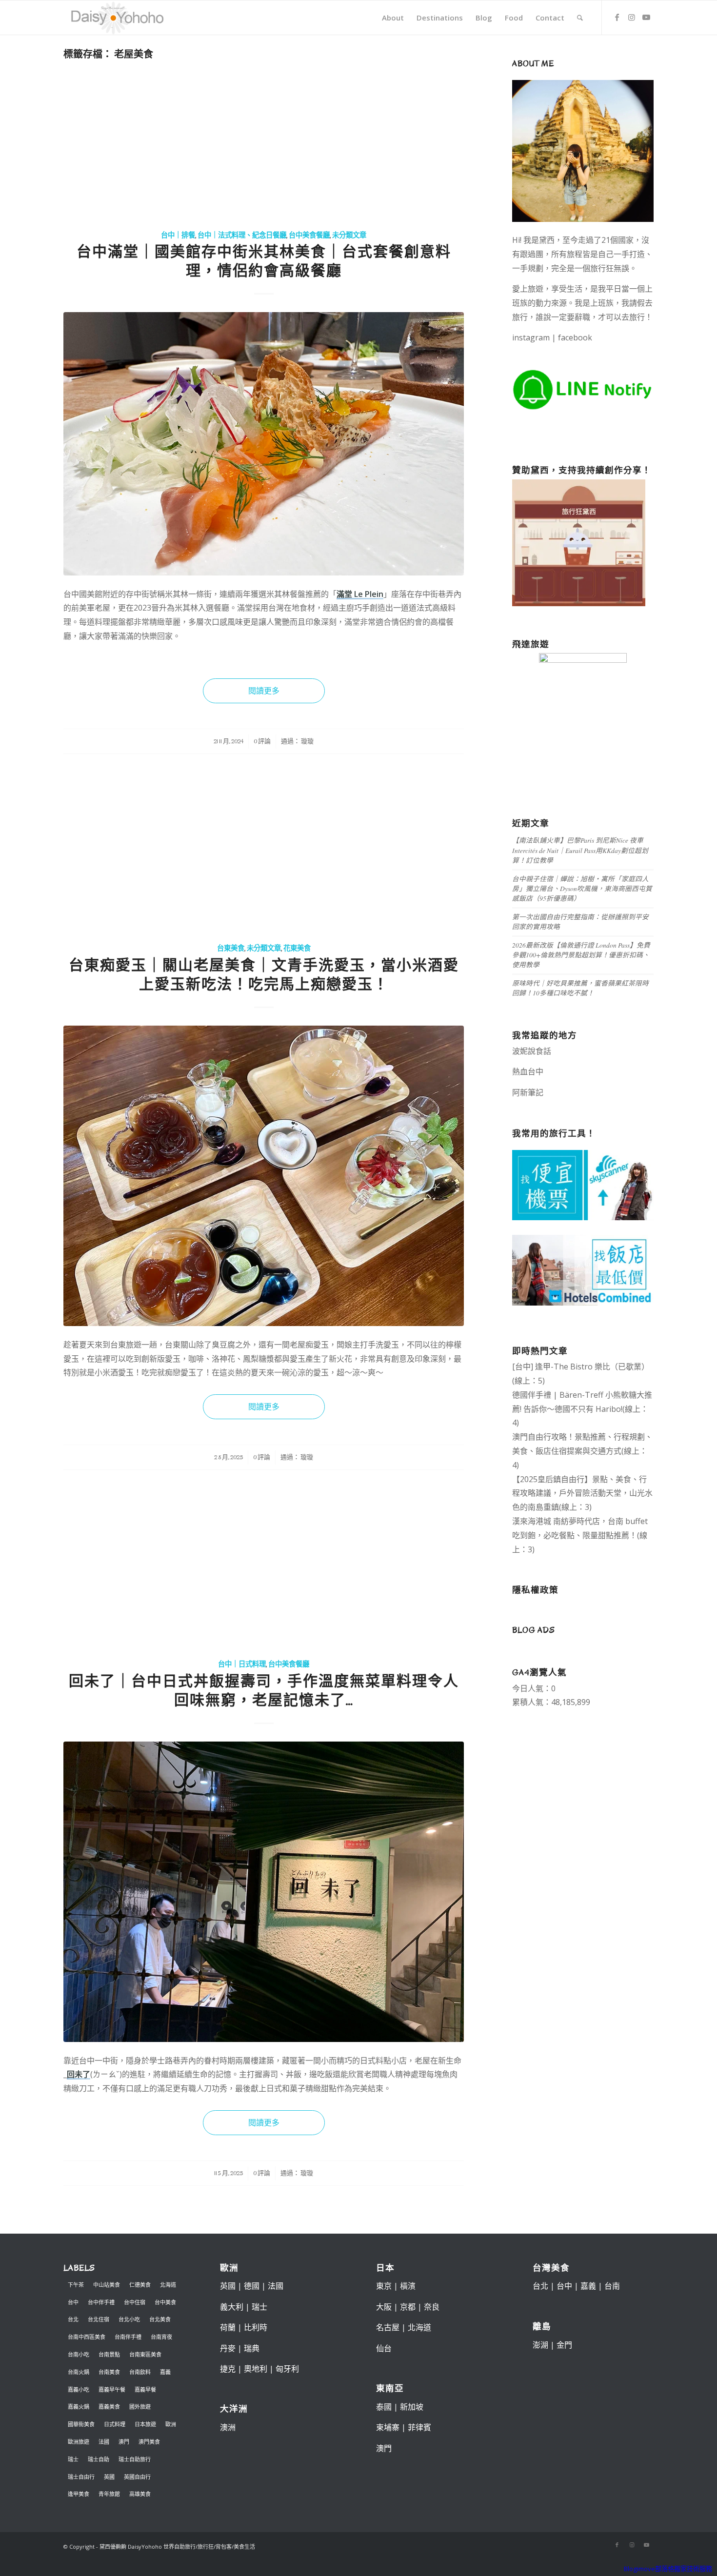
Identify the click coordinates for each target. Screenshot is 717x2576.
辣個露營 (625, 1092)
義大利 (232, 2307)
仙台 (384, 2348)
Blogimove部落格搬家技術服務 (668, 2569)
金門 (564, 2345)
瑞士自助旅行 (135, 2459)
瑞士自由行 (81, 2477)
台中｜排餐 (178, 235)
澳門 (124, 2442)
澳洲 (228, 2427)
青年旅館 (109, 2494)
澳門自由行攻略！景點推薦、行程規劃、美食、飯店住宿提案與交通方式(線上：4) (582, 1451)
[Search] (580, 18)
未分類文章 (349, 235)
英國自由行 (137, 2477)
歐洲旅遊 (79, 2442)
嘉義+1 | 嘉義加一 (576, 1092)
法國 (104, 2442)
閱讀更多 (264, 691)
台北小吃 (129, 2319)
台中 (73, 2302)
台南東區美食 (145, 2354)
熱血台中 (528, 1071)
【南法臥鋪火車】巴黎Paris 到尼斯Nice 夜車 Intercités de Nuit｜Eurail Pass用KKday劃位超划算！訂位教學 (580, 850)
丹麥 (228, 2348)
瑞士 (73, 2459)
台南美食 (109, 2372)
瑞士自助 (99, 2459)
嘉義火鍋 (79, 2407)
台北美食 (160, 2319)
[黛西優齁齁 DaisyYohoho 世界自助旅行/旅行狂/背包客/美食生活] (117, 18)
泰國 (384, 2407)
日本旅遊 (145, 2424)
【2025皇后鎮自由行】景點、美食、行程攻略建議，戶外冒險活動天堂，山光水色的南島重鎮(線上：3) (582, 1493)
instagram (531, 337)
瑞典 (252, 2348)
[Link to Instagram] (632, 17)
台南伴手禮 (128, 2337)
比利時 (256, 2327)
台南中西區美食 (87, 2337)
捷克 (228, 2369)
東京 (384, 2286)
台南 (612, 2286)
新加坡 (412, 2407)
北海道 (168, 2285)
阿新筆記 (528, 1092)
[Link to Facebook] (617, 17)
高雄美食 (140, 2494)
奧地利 (256, 2369)
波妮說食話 (532, 1051)
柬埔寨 (388, 2427)
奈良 (432, 2307)
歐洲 (171, 2424)
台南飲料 (140, 2372)
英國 (109, 2477)
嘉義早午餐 (112, 2389)
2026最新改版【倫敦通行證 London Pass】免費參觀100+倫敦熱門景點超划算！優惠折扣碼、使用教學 (581, 955)
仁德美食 (140, 2285)
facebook (575, 337)
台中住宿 (135, 2302)
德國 (252, 2286)
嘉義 (165, 2372)
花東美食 (297, 948)
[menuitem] (393, 18)
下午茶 (76, 2285)
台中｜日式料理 (242, 1664)
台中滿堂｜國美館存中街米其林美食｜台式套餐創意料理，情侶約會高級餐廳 (264, 261)
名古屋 (388, 2327)
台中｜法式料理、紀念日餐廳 (242, 235)
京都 (408, 2307)
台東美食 (231, 948)
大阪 (384, 2307)
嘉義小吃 (79, 2389)
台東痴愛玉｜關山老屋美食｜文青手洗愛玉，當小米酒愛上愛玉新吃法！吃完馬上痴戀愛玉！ (264, 975)
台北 (73, 2319)
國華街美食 (81, 2424)
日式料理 (115, 2424)
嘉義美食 (109, 2407)
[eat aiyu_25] (264, 1176)
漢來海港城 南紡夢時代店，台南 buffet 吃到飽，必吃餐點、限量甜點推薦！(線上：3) (580, 1535)
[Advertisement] (264, 146)
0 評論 (262, 741)
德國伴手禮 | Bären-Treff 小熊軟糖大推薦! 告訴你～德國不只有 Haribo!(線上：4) (582, 1409)
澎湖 (540, 2345)
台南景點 (109, 2354)
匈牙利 (287, 2369)
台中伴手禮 (101, 2302)
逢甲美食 (79, 2494)
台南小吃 (79, 2354)
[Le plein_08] (264, 444)
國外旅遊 (140, 2407)
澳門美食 (149, 2442)
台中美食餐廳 (309, 235)
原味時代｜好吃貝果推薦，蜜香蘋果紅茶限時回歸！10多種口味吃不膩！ (580, 988)
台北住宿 (99, 2319)
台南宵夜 (161, 2337)
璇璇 (307, 741)
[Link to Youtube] (646, 17)
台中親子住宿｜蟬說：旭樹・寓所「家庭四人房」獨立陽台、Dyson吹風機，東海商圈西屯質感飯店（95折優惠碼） (582, 889)
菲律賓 (419, 2427)
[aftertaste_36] (264, 1892)
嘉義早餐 (145, 2389)
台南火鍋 (79, 2372)
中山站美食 (107, 2285)
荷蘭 (228, 2327)
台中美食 (165, 2302)
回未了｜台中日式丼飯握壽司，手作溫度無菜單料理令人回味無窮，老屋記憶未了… (264, 1691)
